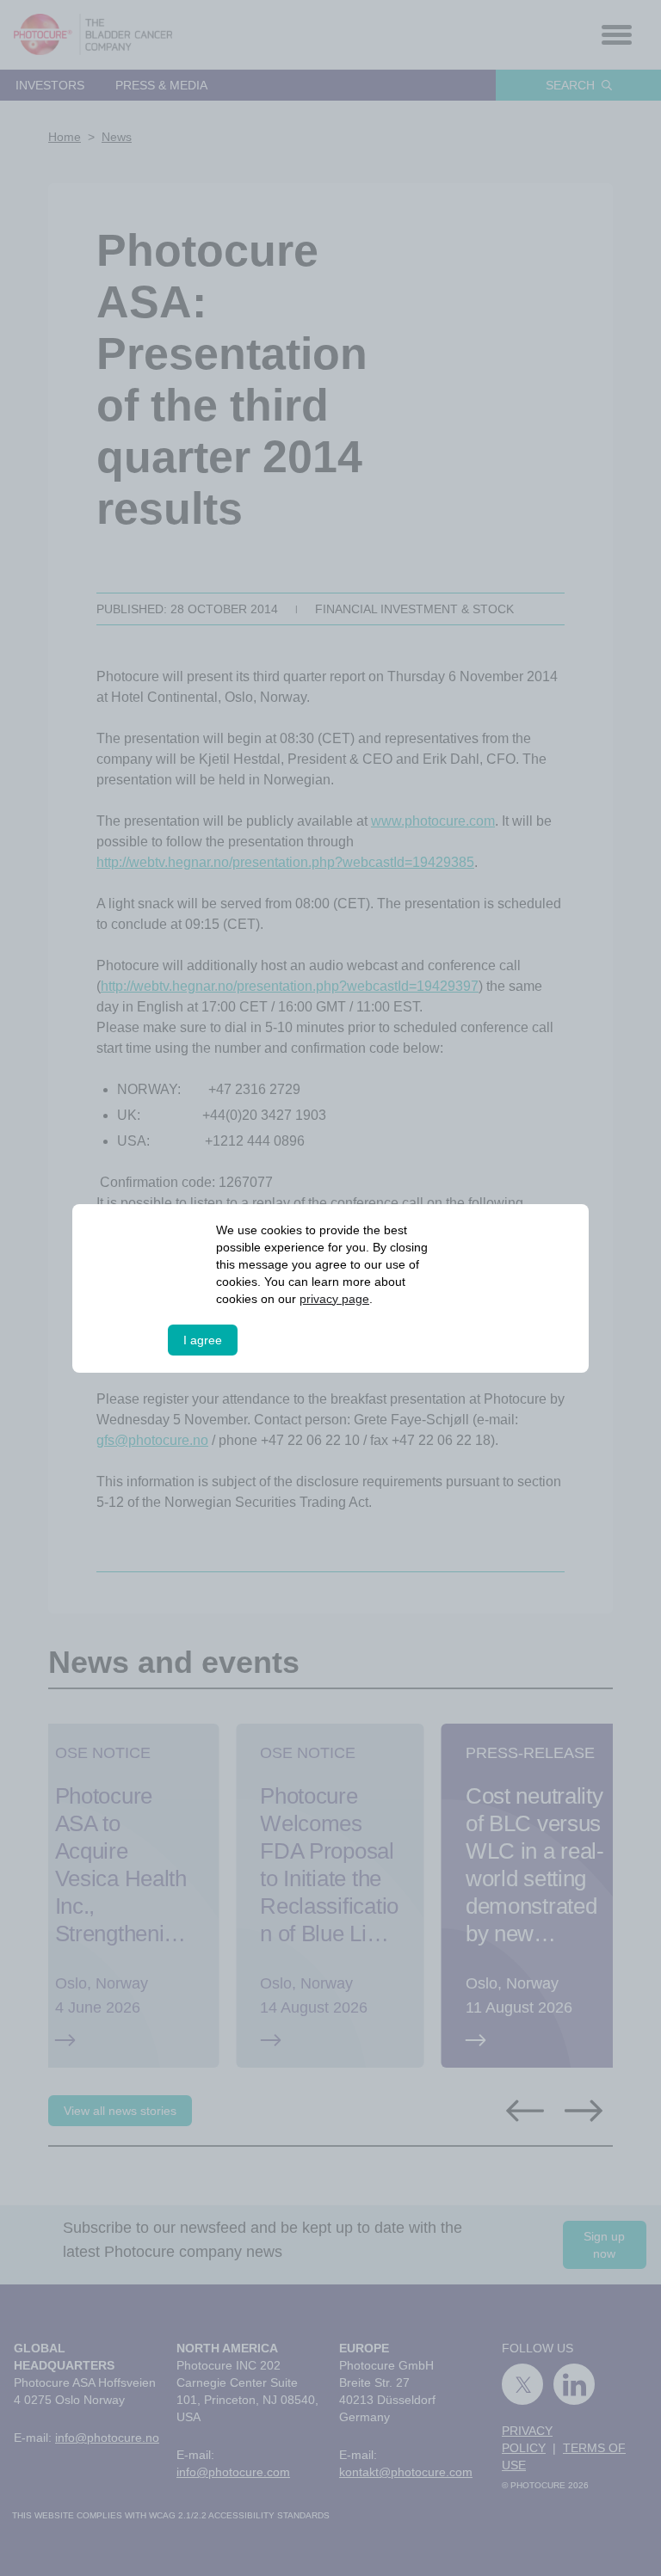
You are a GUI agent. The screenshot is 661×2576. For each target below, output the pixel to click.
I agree (203, 1340)
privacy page (334, 1299)
